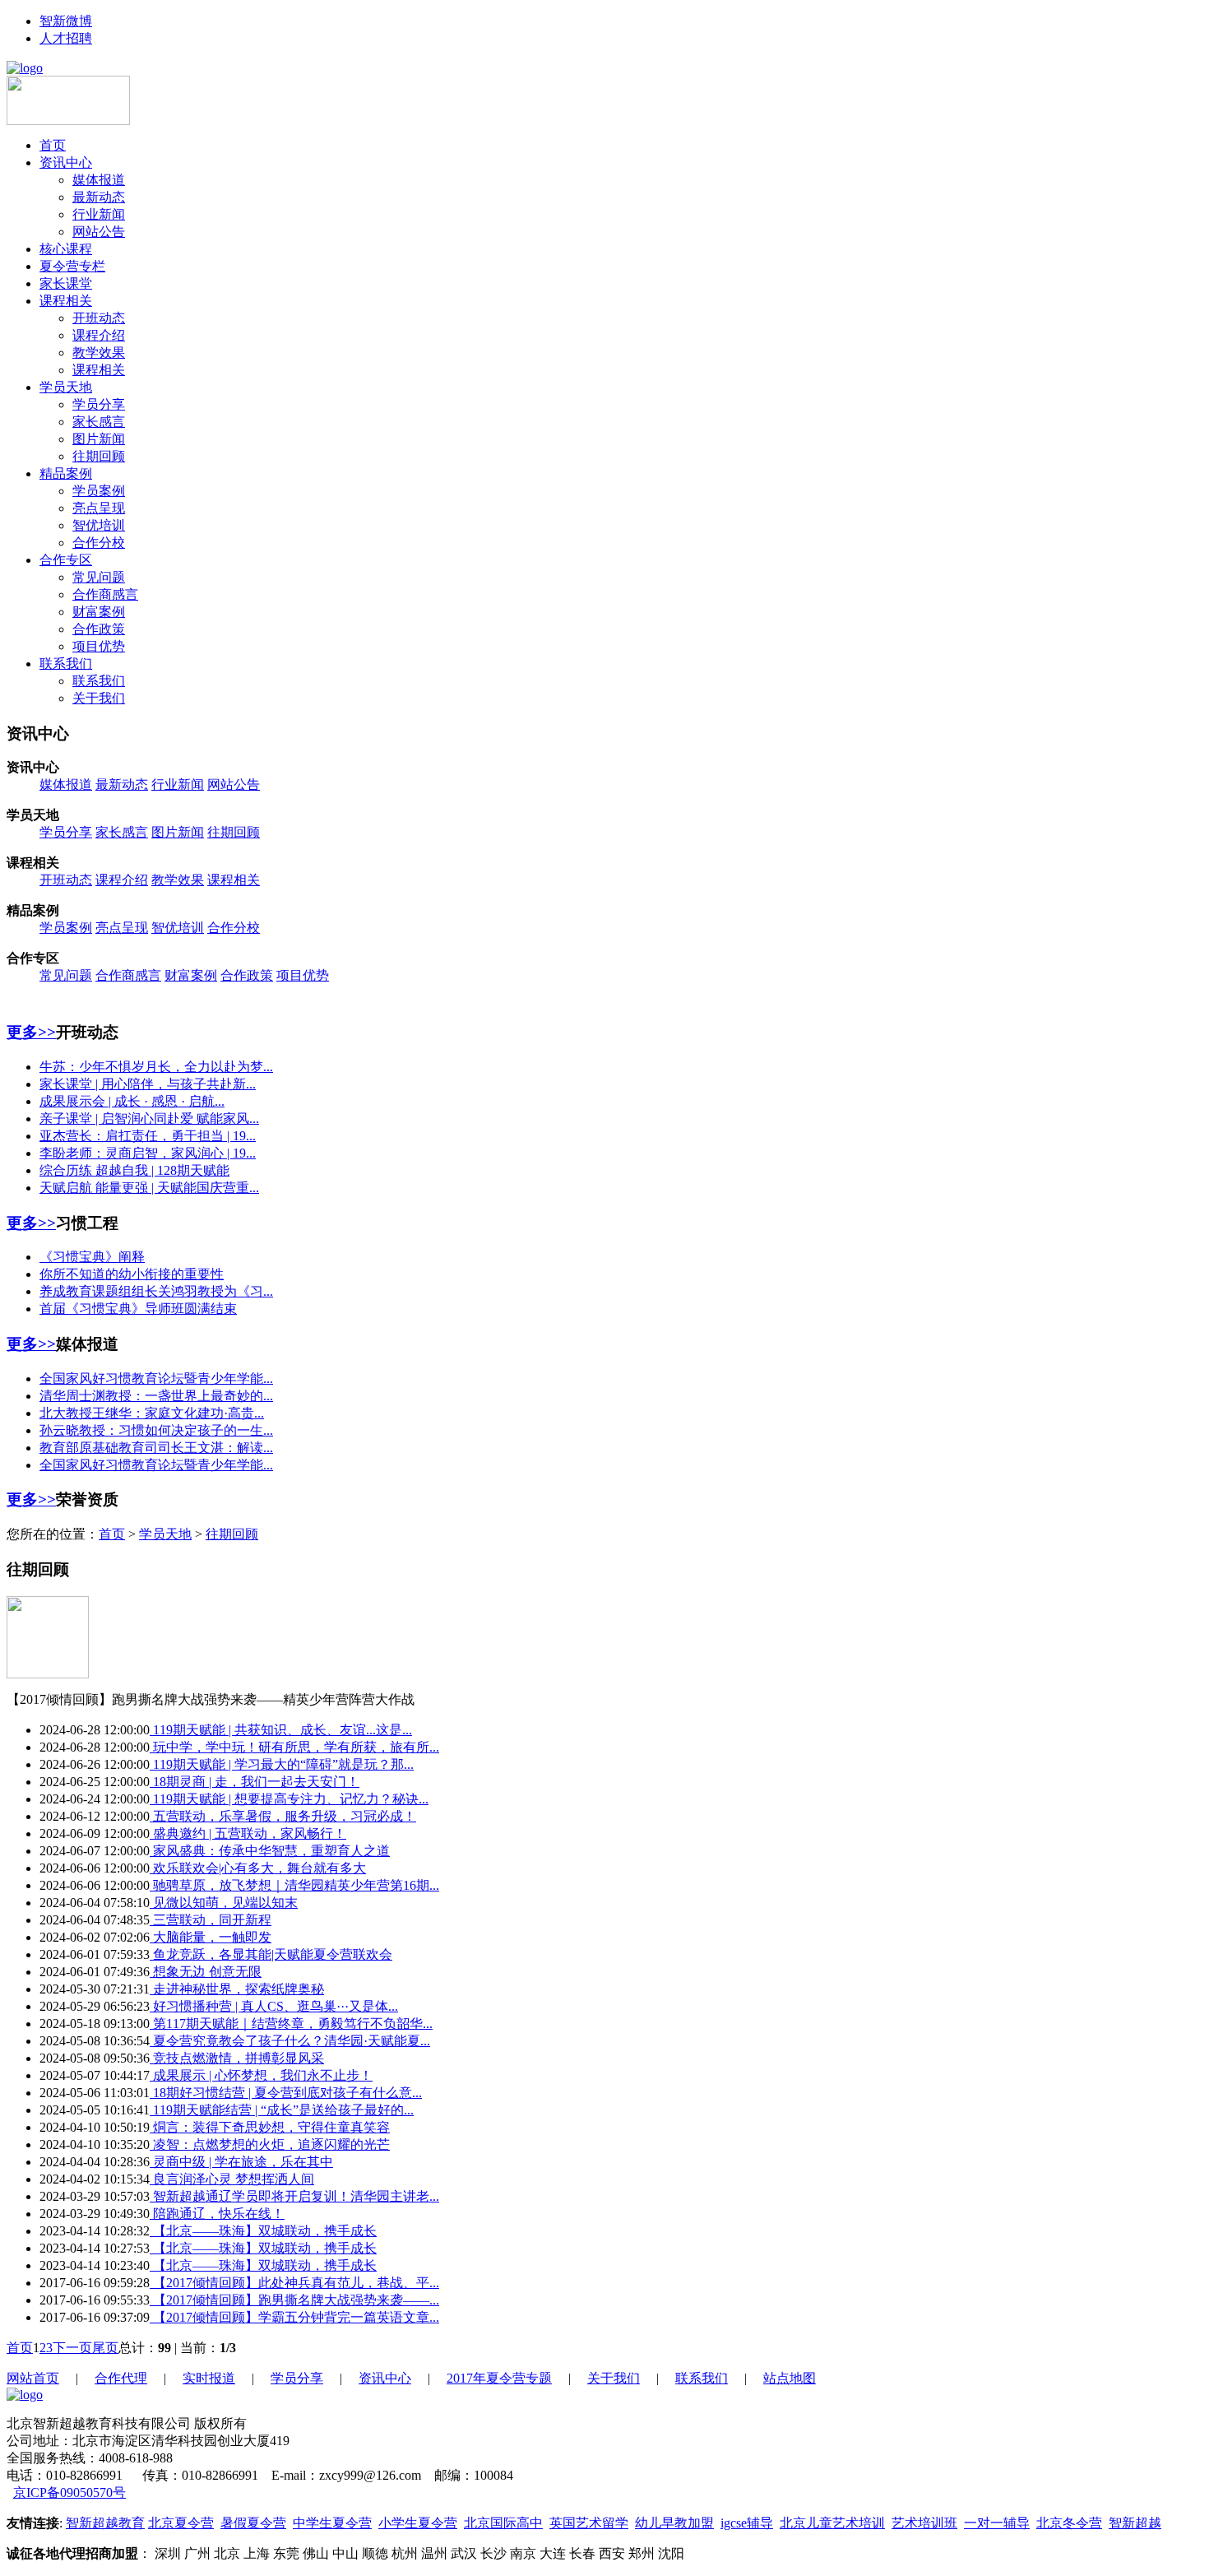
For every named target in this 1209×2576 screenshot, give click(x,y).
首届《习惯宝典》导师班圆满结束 (138, 1309)
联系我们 (66, 664)
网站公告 (99, 232)
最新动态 (99, 197)
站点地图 (790, 2378)
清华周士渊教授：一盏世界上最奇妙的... (156, 1396)
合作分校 (99, 543)
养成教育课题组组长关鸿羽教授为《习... (156, 1291)
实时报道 (209, 2378)
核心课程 (66, 249)
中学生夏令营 (332, 2523)
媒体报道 (99, 180)
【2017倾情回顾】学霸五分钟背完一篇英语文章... (294, 2317)
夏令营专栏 (72, 266)
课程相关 (66, 301)
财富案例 (99, 612)
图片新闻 (99, 439)
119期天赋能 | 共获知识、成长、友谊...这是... (281, 1730)
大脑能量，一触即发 (211, 1937)
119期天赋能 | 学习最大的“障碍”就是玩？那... (282, 1764)
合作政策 (99, 629)
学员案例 (99, 491)
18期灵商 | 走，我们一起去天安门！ (255, 1782)
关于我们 (99, 698)
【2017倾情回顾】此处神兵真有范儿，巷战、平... (294, 2283)
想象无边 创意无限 (206, 1972)
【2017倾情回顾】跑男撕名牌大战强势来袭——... (294, 2300)
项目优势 (99, 646)
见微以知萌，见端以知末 (224, 1903)
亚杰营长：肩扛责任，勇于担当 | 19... (148, 1136)
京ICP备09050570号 (69, 2492)
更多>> (31, 1032)
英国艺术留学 (589, 2523)
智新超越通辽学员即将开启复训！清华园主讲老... (294, 2196)
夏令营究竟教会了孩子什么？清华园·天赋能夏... (290, 2041)
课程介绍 (99, 335)
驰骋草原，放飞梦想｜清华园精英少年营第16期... (294, 1885)
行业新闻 (99, 214)
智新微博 (66, 21)
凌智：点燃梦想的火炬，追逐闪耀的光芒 (270, 2144)
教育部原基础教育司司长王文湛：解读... (156, 1448)
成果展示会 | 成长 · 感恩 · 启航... (132, 1101)
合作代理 (121, 2378)
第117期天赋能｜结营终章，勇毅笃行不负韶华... (291, 2024)
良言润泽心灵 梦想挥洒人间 (232, 2179)
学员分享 (99, 404)
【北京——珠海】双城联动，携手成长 (263, 2231)
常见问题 (99, 577)
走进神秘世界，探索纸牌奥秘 (237, 1989)
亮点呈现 (99, 508)
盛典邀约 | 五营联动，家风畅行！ (248, 1833)
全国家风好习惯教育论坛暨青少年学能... (156, 1379)
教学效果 (99, 353)
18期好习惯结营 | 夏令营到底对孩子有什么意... (286, 2093)
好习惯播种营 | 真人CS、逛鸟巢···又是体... (274, 2006)
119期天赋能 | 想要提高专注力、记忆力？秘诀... (289, 1799)
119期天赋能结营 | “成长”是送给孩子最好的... (282, 2110)
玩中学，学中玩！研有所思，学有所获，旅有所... (294, 1747)
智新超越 (1135, 2523)
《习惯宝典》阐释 (92, 1257)
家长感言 (99, 422)
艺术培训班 (924, 2523)
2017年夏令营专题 (499, 2378)
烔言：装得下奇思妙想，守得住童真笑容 (270, 2127)
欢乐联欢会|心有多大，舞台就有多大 (258, 1868)
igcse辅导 (747, 2523)
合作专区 (66, 560)
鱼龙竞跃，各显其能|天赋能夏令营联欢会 (271, 1954)
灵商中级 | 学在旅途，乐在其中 (241, 2162)
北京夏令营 (181, 2523)
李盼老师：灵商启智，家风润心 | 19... (148, 1153)
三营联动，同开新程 (211, 1920)
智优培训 (99, 525)
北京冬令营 (1069, 2523)
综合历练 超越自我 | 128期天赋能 (134, 1170)
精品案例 (66, 473)
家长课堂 (66, 283)
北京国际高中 (503, 2523)
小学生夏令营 (418, 2523)
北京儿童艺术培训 (832, 2523)
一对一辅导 (997, 2523)
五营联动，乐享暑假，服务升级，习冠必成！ (283, 1816)
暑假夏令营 (253, 2523)
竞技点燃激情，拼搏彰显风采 (237, 2058)
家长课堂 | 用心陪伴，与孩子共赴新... (148, 1084)
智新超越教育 (105, 2523)
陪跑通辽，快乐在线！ (217, 2214)
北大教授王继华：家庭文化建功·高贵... (152, 1413)
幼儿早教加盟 (674, 2523)
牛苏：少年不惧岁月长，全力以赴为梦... (156, 1067)
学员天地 (66, 387)
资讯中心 (66, 162)
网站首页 (33, 2378)
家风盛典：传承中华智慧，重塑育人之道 (270, 1851)
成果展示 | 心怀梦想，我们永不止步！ (261, 2075)
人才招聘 (66, 38)
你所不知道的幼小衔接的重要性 (132, 1274)
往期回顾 (99, 456)
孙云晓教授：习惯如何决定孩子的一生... (156, 1430)
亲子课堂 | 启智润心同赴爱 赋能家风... (149, 1119)
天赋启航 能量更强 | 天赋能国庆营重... (149, 1188)
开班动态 (99, 318)
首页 (53, 145)
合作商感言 (105, 594)
